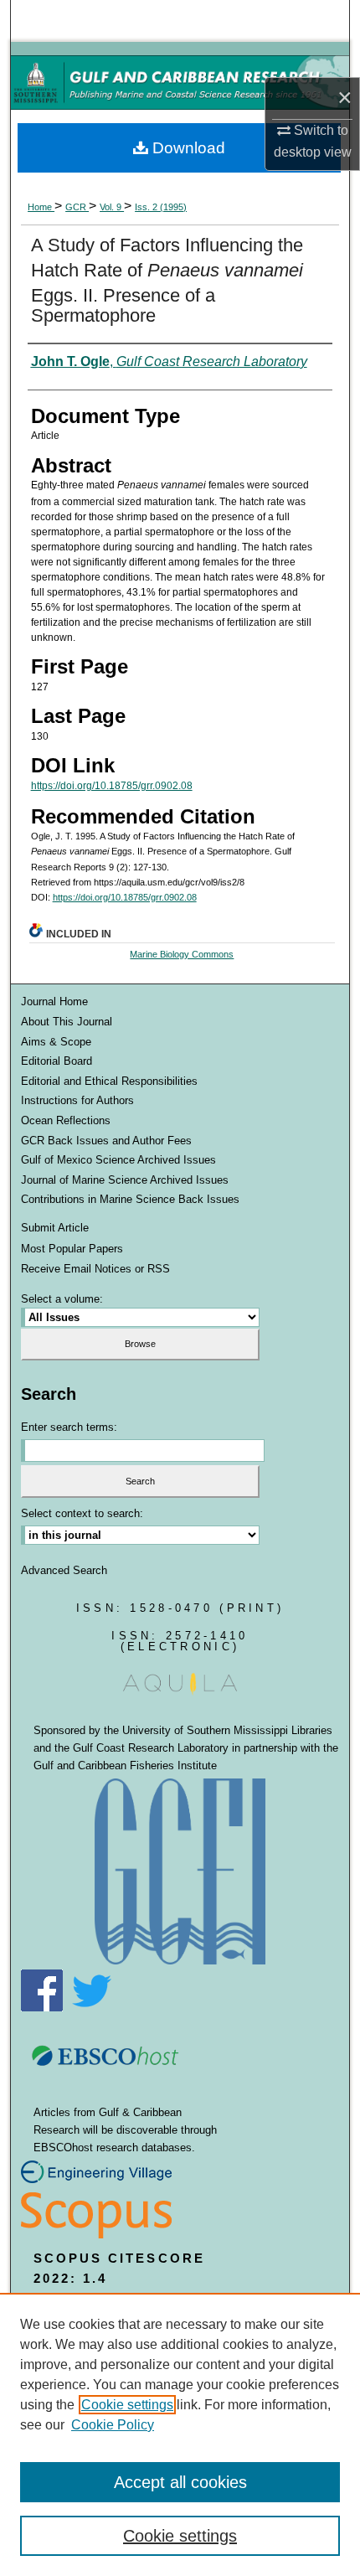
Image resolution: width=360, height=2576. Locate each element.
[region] (180, 2434)
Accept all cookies (180, 2482)
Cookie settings (127, 2405)
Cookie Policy (113, 2425)
